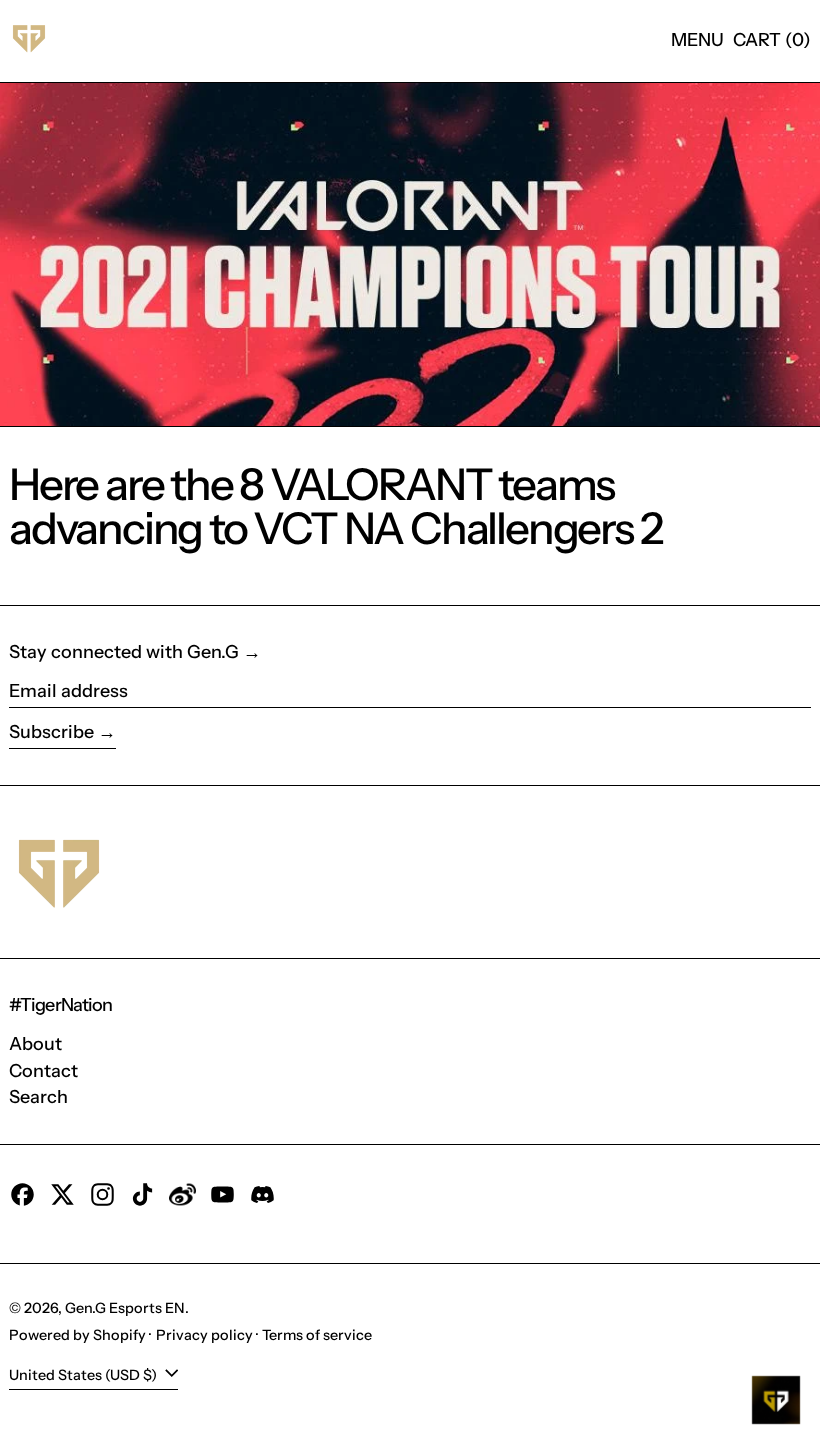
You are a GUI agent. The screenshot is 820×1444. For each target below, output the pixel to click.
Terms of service (317, 1335)
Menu (697, 40)
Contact (43, 1071)
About (35, 1044)
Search (38, 1097)
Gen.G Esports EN (125, 1308)
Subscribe (51, 732)
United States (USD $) (84, 1375)
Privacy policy (204, 1335)
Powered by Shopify (77, 1335)
